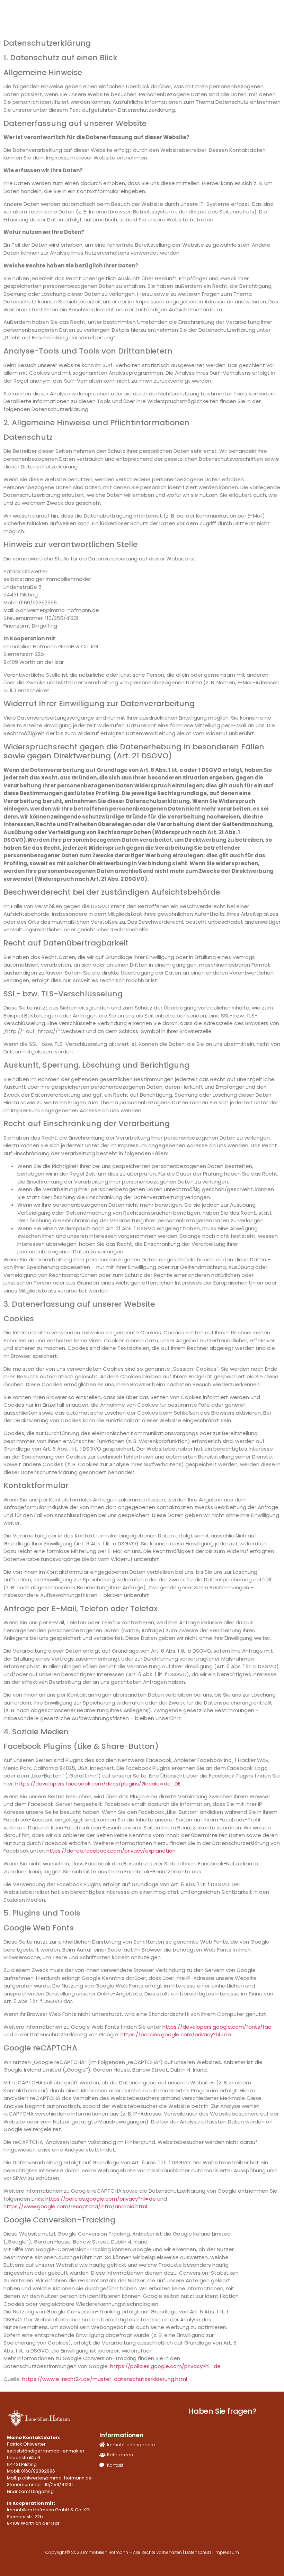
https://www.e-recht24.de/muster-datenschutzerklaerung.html (105, 2379)
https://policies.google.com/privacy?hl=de (176, 2034)
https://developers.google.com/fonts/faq (217, 2027)
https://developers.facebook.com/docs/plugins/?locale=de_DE (98, 1784)
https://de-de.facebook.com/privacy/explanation (111, 1851)
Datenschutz (198, 2552)
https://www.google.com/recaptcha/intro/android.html (75, 2206)
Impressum (227, 2552)
